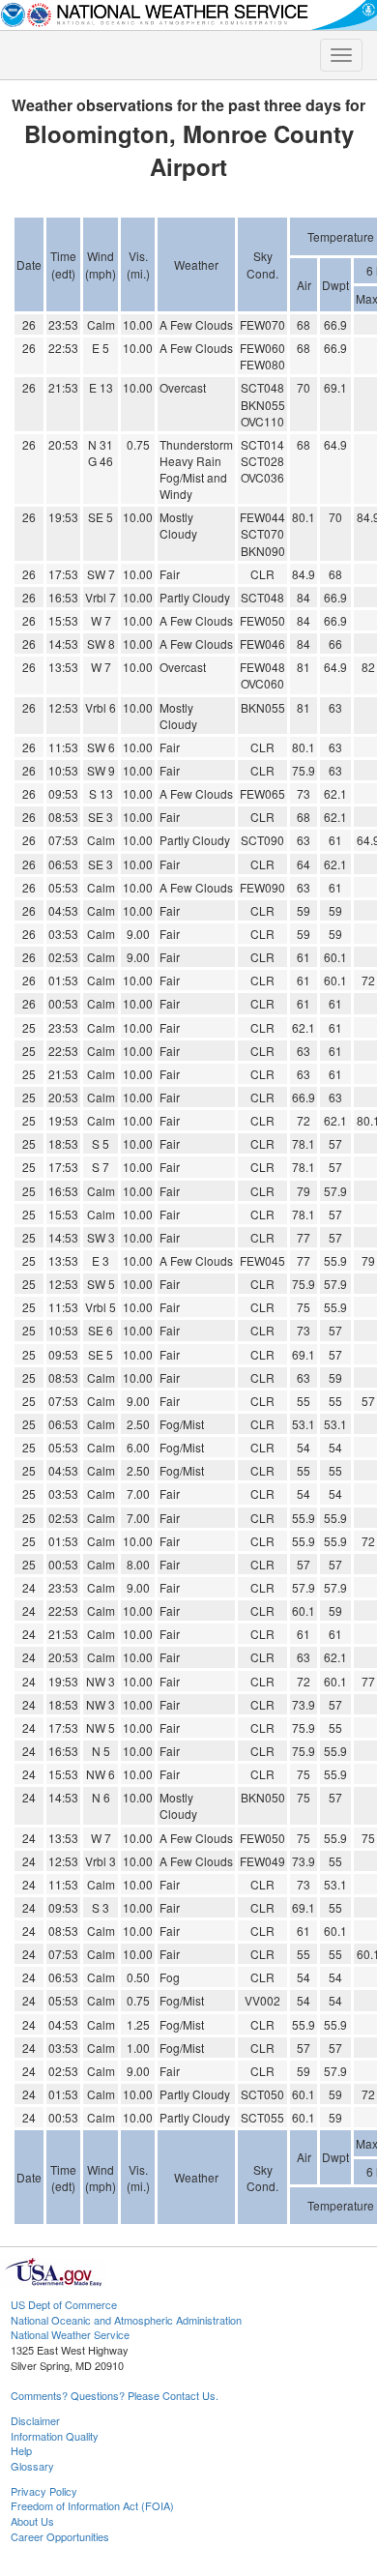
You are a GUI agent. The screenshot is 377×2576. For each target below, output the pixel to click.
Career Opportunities (60, 2536)
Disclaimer (35, 2420)
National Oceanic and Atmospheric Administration (126, 2320)
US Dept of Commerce (64, 2304)
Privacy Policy (44, 2491)
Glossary (32, 2466)
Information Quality (55, 2436)
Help (21, 2450)
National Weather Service (70, 2334)
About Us (32, 2521)
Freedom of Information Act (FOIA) (92, 2505)
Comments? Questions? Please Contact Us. (115, 2395)
